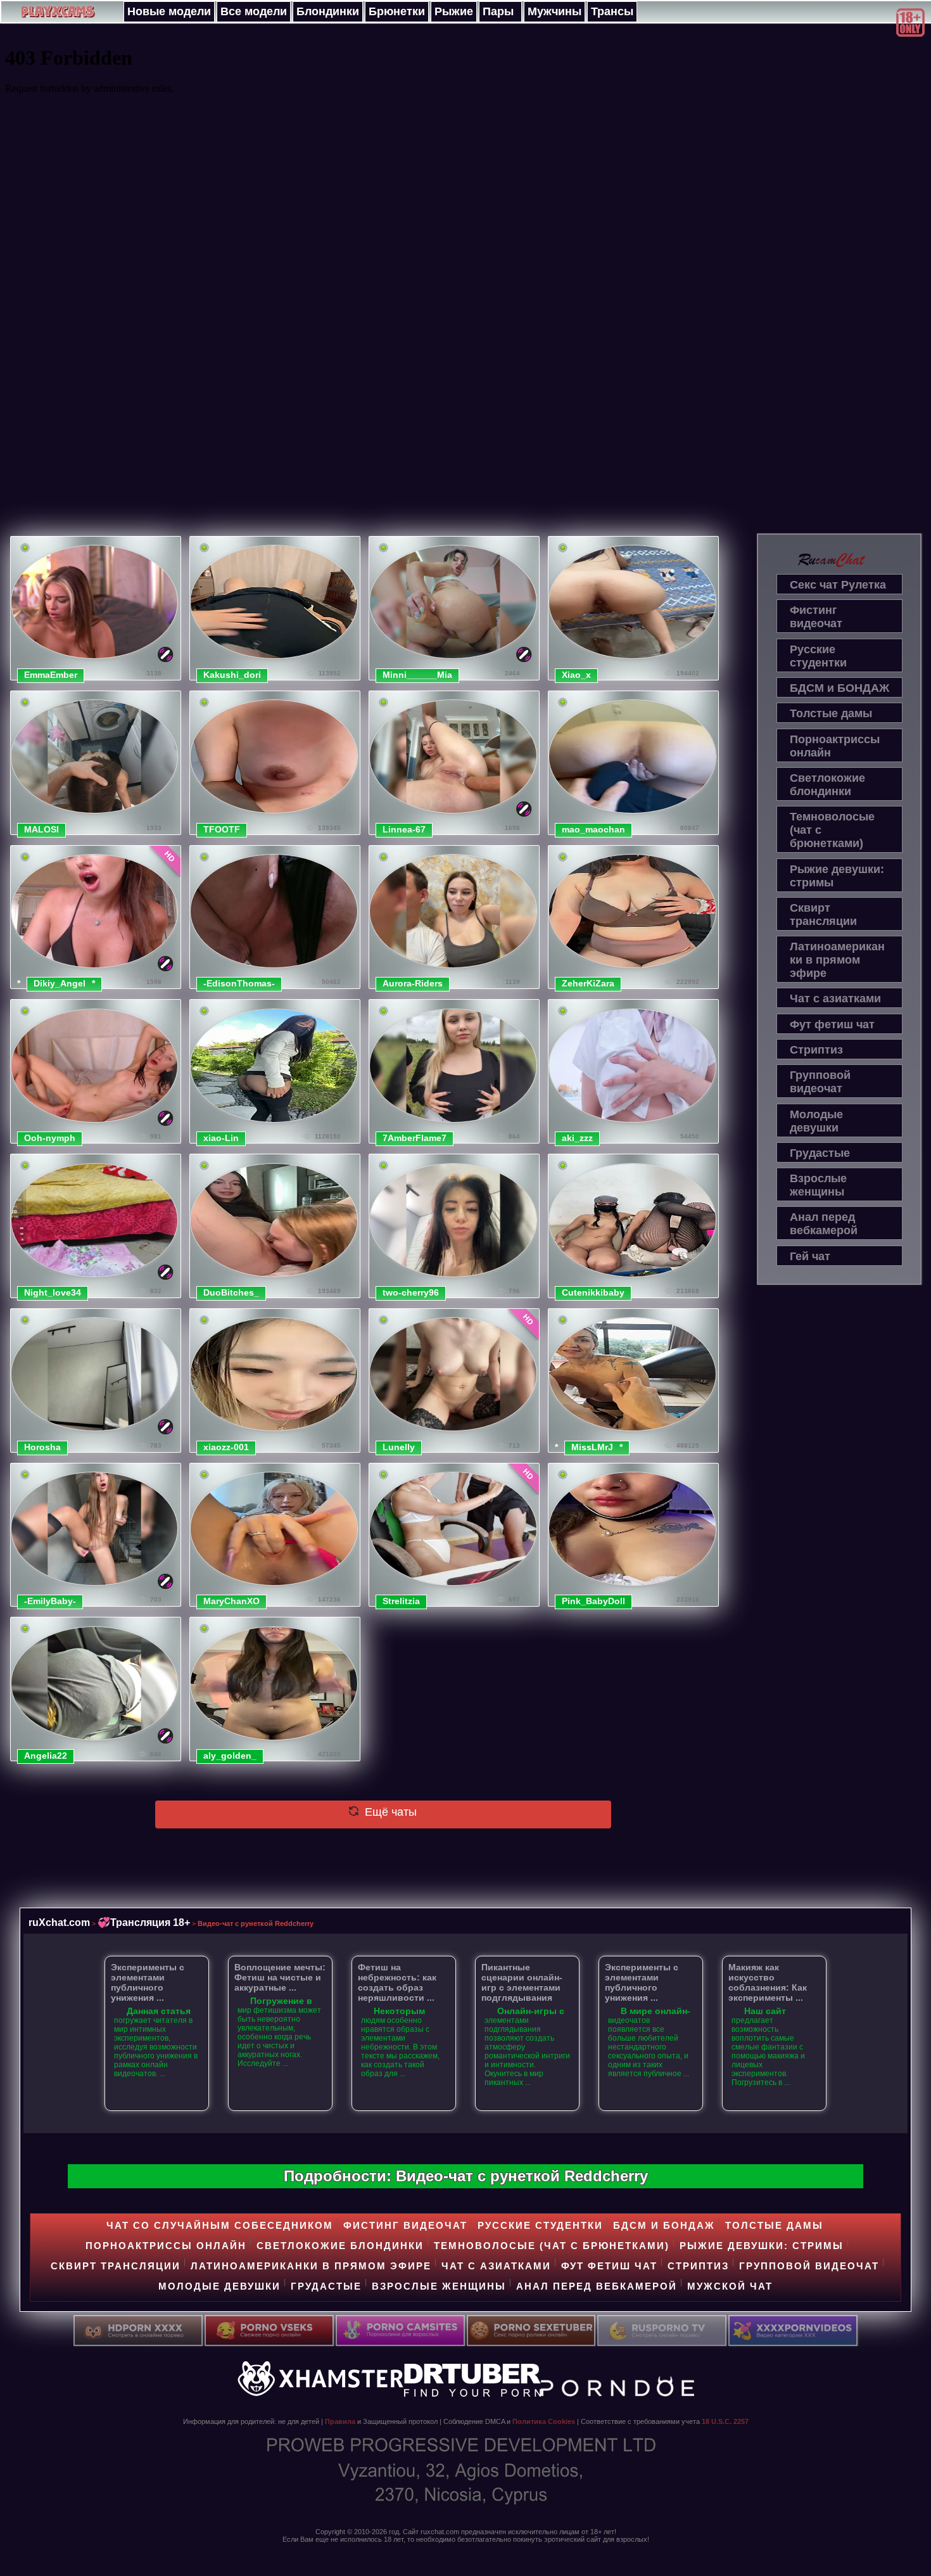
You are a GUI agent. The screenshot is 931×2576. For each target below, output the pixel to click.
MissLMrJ (592, 1447)
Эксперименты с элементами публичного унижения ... (148, 1982)
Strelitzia (401, 1601)
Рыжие (454, 11)
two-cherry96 (411, 1292)
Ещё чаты (389, 1812)
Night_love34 (53, 1292)
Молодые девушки (816, 1121)
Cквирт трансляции (823, 915)
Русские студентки (818, 656)
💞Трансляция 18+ (144, 1922)
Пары (498, 11)
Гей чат (810, 1256)
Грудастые (820, 1153)
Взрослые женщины (818, 1185)
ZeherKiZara (588, 983)
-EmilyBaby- (50, 1601)
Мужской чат (730, 2286)
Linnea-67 (404, 829)
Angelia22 (46, 1756)
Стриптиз (816, 1050)
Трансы (612, 11)
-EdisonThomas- (239, 983)
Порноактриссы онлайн (835, 746)
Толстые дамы (831, 713)
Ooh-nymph (50, 1138)
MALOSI (41, 829)
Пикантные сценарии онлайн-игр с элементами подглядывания (522, 1982)
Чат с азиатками (835, 998)
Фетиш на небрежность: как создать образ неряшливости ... (397, 1982)
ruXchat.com (59, 1922)
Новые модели (169, 11)
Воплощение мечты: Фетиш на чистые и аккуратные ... (280, 1977)
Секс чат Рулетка (838, 585)
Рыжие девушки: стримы (837, 876)
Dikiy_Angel (60, 983)
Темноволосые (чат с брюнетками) (832, 830)
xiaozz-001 (226, 1447)
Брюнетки (397, 11)
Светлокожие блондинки (827, 785)
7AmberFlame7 (415, 1138)
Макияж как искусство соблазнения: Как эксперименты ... (768, 1982)
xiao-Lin (221, 1138)
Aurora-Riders (413, 983)
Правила (340, 2421)
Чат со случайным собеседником (220, 2225)
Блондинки (328, 11)
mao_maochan (593, 829)
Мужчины (554, 11)
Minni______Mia (417, 675)
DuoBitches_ (231, 1292)
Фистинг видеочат (816, 617)
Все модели (254, 11)
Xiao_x (576, 675)
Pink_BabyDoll (593, 1601)
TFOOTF (222, 829)
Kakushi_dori (232, 675)
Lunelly (399, 1447)
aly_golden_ (230, 1756)
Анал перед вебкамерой (824, 1224)
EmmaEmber (51, 675)
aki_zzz (577, 1138)
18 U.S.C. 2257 (725, 2421)
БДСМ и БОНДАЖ (839, 688)
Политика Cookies (544, 2421)
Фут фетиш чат (832, 1024)
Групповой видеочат (820, 1082)
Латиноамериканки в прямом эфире (837, 960)
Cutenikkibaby (593, 1292)
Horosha (42, 1447)
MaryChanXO (231, 1601)
